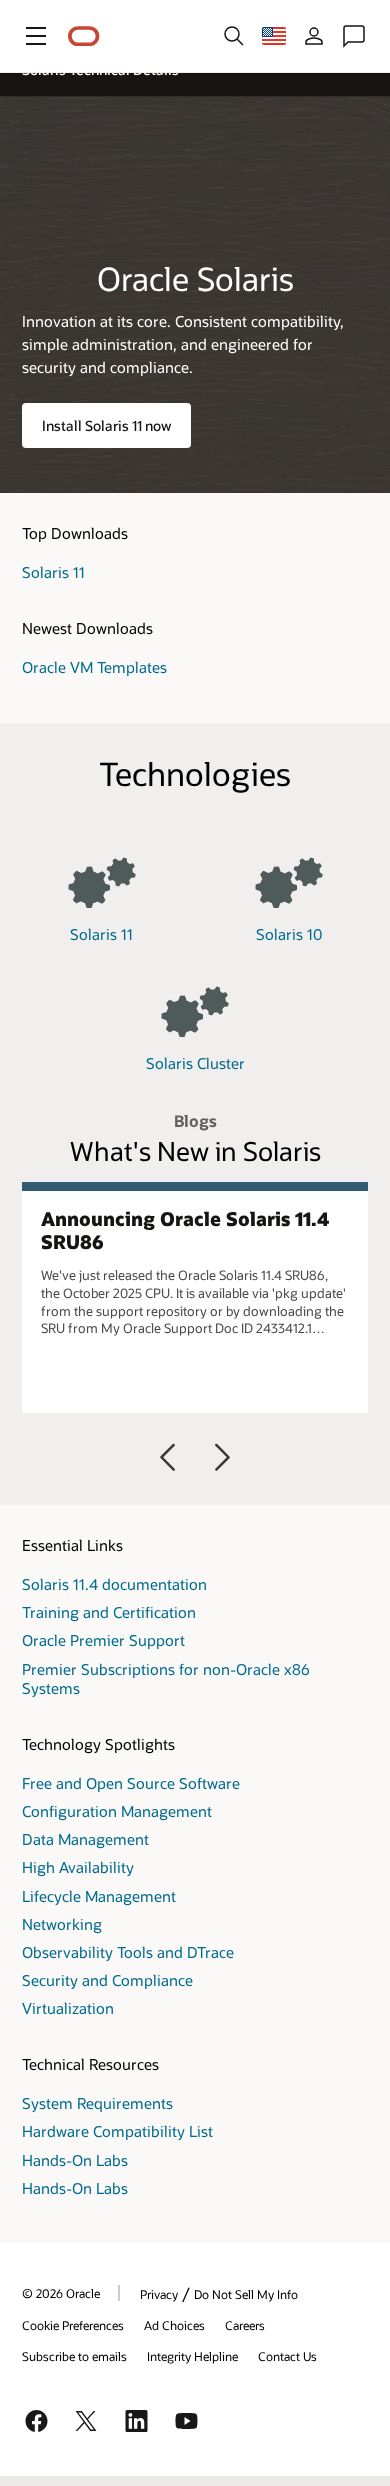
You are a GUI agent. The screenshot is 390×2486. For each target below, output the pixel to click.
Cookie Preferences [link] (73, 2325)
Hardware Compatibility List (117, 2131)
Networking (62, 1924)
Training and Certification (109, 1612)
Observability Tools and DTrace (128, 1952)
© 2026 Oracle (61, 2293)
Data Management (85, 1839)
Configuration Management (117, 1811)
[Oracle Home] (84, 36)
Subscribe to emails (74, 2356)
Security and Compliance (107, 1980)
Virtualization (68, 2008)
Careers (245, 2325)
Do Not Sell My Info (246, 2294)
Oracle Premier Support (103, 1640)
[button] (36, 36)
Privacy (159, 2294)
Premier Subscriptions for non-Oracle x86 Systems (166, 1678)
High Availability (78, 1867)
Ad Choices (174, 2325)
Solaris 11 (53, 572)
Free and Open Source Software (131, 1783)
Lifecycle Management (99, 1896)
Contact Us (287, 2356)
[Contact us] (354, 36)
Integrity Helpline (192, 2356)
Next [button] (222, 1457)
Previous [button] (167, 1457)
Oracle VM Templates (94, 667)
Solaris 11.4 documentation (114, 1584)
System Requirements (97, 2103)
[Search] (234, 36)
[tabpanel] (195, 1297)
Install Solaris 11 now (106, 425)
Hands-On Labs (75, 2160)
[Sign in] (314, 36)
